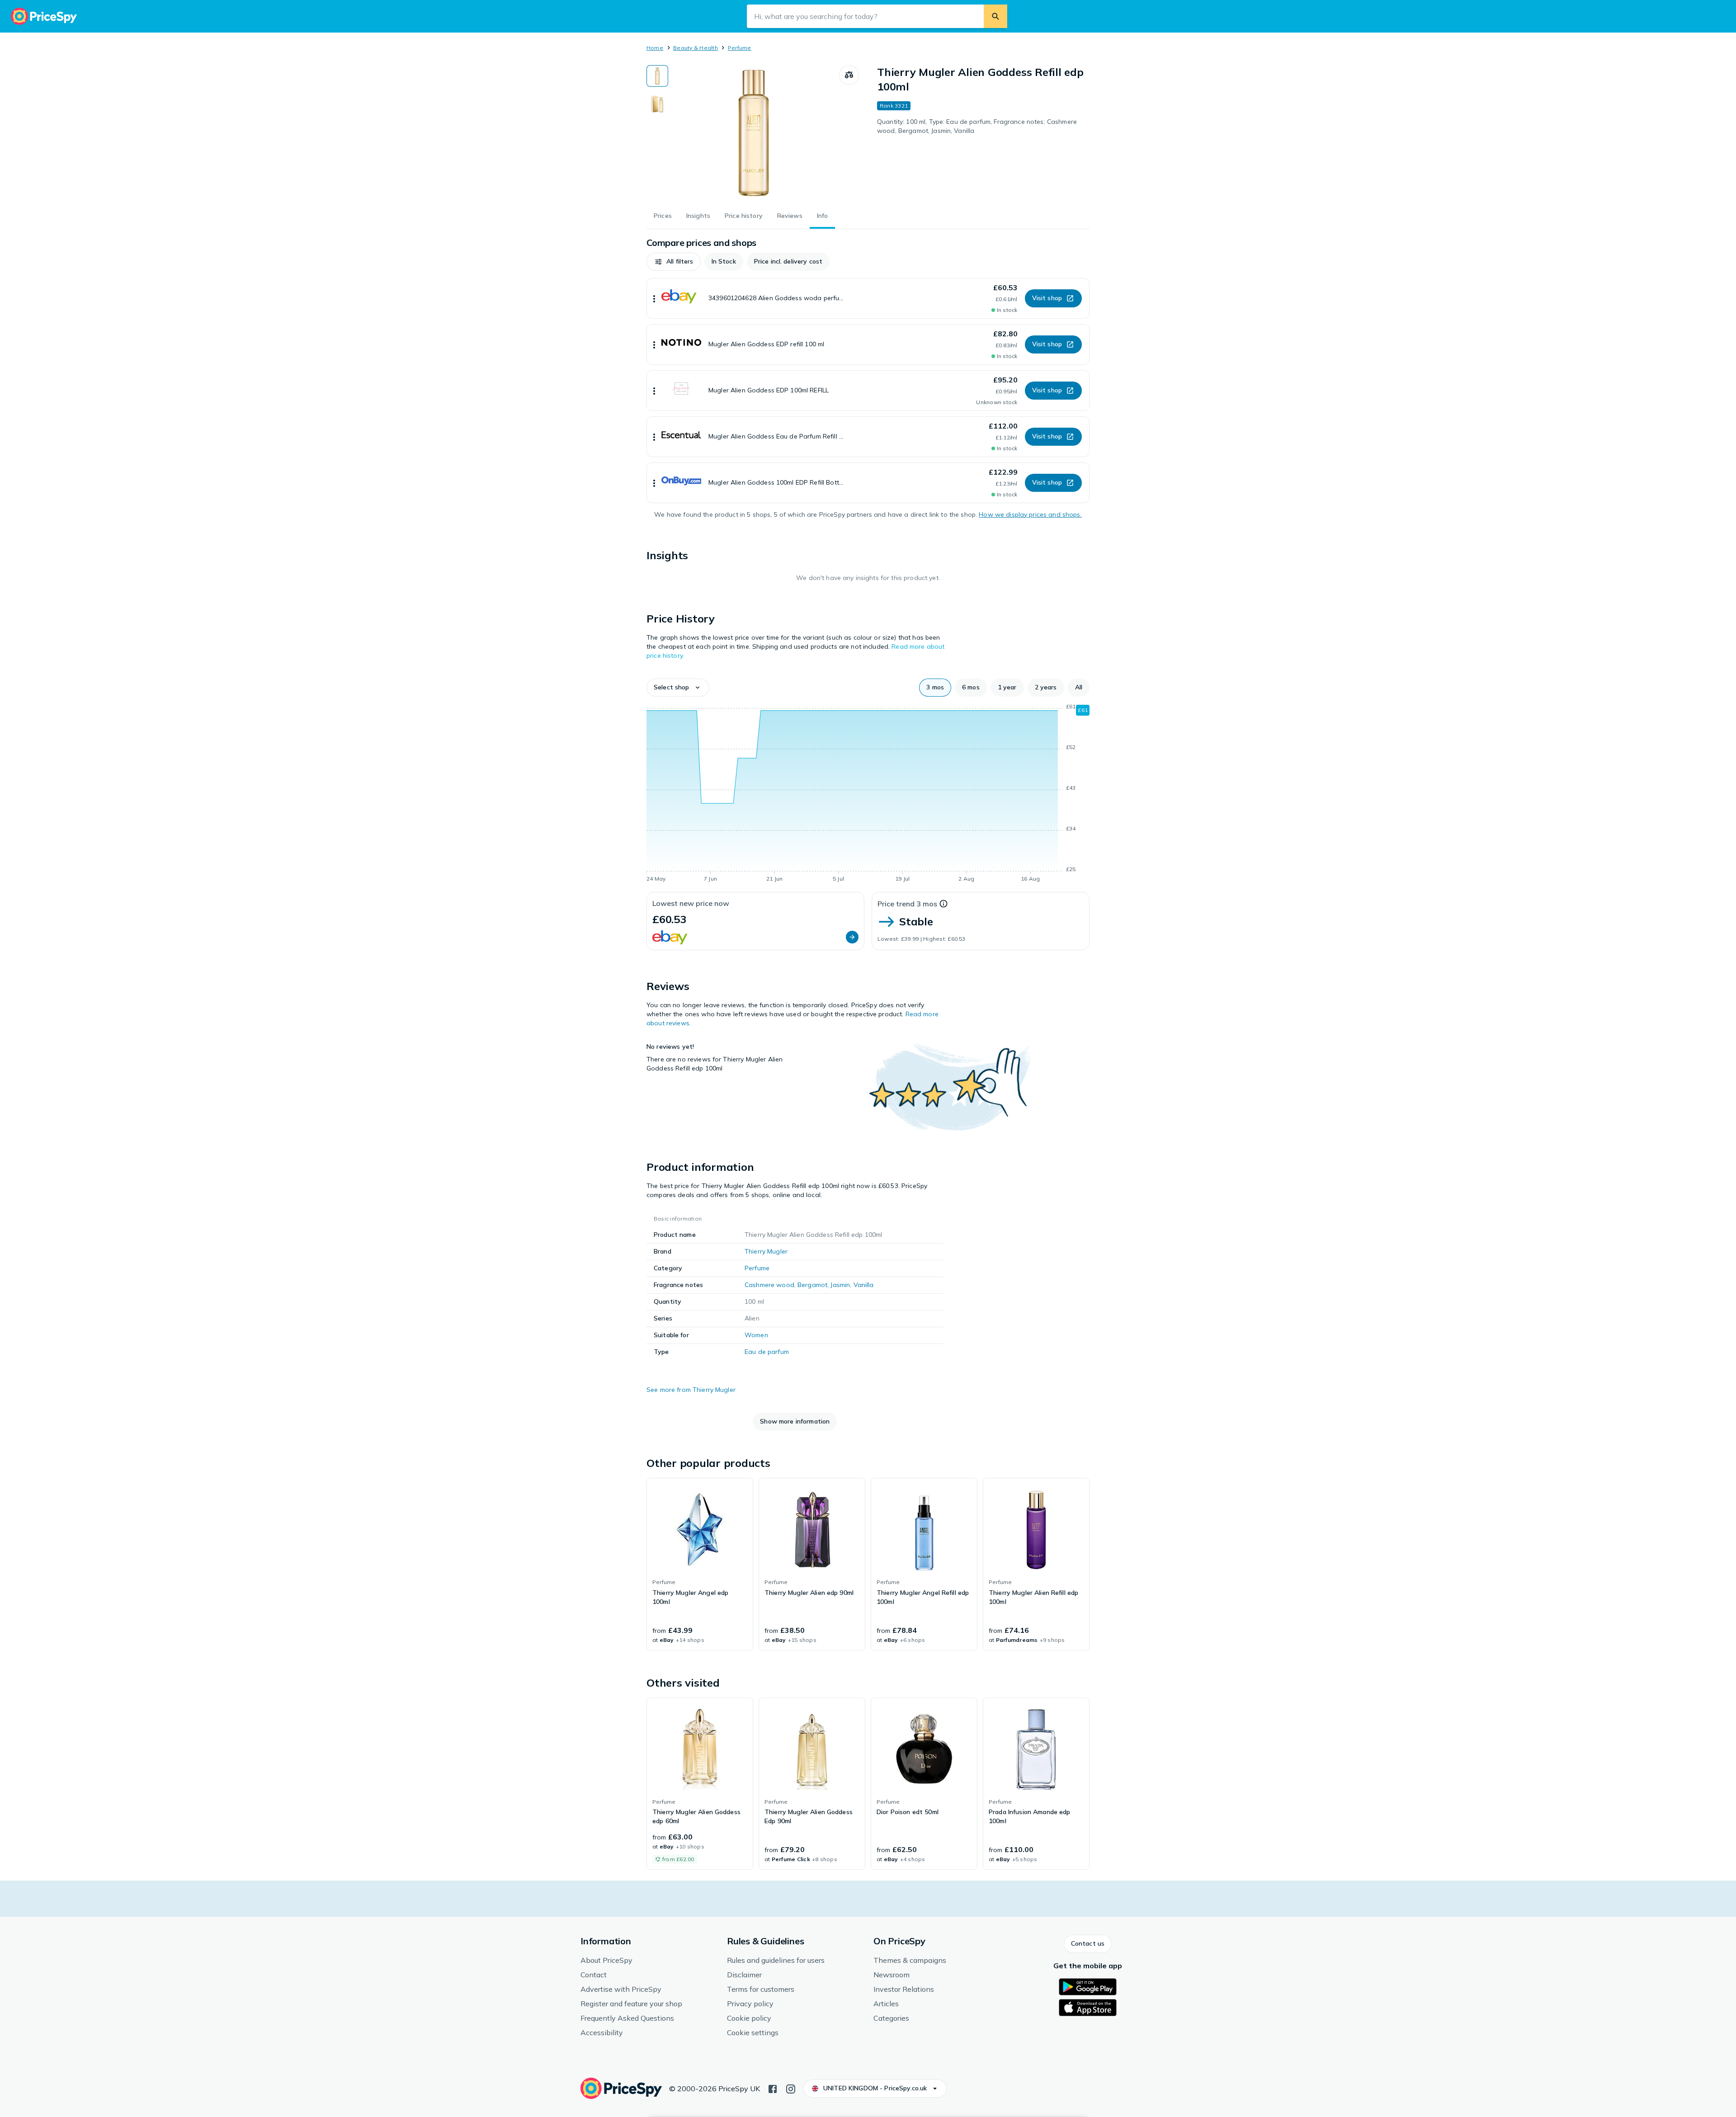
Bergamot (812, 1285)
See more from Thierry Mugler (691, 1390)
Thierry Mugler (766, 1251)
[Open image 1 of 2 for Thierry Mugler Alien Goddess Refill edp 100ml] (754, 133)
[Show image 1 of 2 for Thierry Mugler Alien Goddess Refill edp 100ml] (657, 76)
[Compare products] (849, 75)
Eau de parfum (767, 1352)
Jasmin (840, 1285)
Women (756, 1335)
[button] (674, 262)
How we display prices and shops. (1030, 514)
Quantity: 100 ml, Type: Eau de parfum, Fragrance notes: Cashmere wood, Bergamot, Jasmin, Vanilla (977, 126)
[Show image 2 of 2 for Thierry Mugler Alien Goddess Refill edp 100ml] (657, 104)
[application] (868, 794)
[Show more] (654, 298)
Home (655, 48)
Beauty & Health (696, 48)
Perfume (740, 48)
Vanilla (864, 1285)
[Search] (995, 16)
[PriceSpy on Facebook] (773, 2088)
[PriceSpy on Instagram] (791, 2088)
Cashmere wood (769, 1285)
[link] (700, 1564)
